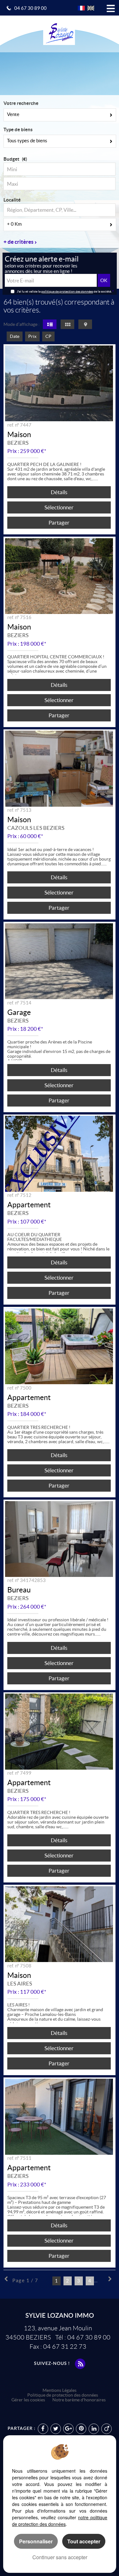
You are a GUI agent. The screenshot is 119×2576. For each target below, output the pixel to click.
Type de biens (18, 129)
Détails (59, 492)
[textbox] (60, 210)
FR (81, 8)
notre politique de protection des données (60, 2521)
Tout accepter (84, 2541)
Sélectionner (59, 507)
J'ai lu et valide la (29, 291)
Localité (12, 200)
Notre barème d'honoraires (79, 2400)
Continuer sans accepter (60, 2557)
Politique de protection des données (63, 2395)
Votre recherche (21, 103)
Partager (59, 523)
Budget (11, 159)
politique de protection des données (67, 291)
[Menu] (111, 7)
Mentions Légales (60, 2390)
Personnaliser (36, 2541)
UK (91, 8)
